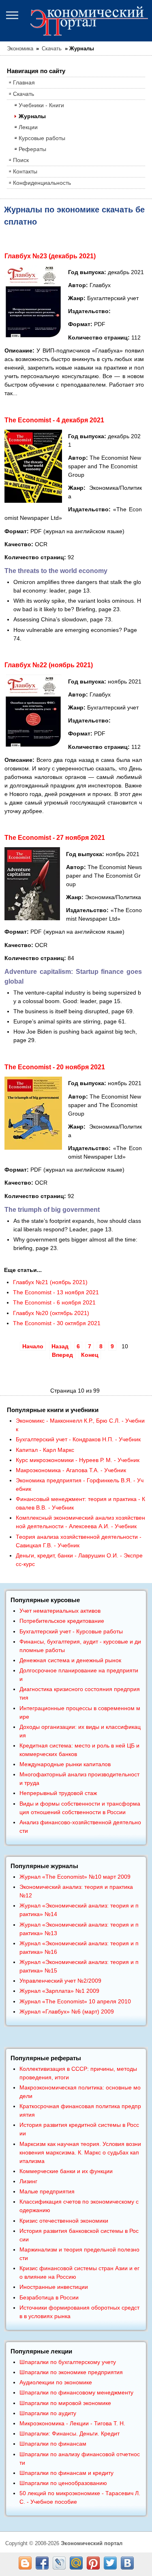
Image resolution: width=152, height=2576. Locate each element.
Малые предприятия (47, 2191)
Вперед (62, 1355)
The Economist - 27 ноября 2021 (55, 838)
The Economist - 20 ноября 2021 (55, 1067)
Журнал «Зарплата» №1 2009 (59, 1991)
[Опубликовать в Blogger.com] (25, 2563)
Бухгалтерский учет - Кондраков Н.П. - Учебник (78, 1439)
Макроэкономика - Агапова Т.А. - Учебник (71, 1470)
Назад (60, 1346)
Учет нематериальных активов (60, 1611)
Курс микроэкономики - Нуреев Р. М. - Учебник (78, 1460)
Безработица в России (49, 2297)
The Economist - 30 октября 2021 (57, 1323)
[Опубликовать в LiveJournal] (59, 2563)
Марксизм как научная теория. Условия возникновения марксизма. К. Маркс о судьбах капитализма (80, 2152)
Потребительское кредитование (62, 1621)
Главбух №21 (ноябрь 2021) (50, 1282)
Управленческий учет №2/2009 (60, 1981)
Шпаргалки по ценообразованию (63, 2483)
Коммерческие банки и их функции (66, 2171)
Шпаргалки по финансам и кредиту (66, 2473)
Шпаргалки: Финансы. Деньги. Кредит (70, 2433)
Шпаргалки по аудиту (48, 2413)
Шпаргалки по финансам (53, 2444)
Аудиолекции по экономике (56, 2382)
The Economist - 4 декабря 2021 (54, 420)
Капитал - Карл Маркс (45, 1450)
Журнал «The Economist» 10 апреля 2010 (75, 2001)
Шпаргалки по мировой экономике (65, 2403)
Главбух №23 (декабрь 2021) (50, 256)
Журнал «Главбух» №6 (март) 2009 (67, 2011)
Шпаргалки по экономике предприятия (71, 2372)
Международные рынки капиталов (65, 1764)
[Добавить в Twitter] (110, 2563)
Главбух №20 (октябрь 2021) (51, 1313)
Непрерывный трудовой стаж (58, 1793)
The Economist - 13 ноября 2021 (56, 1292)
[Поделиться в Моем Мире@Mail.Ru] (76, 2563)
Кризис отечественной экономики (64, 2221)
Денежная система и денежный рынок (70, 1660)
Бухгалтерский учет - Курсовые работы (71, 1631)
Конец (90, 1355)
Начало (33, 1346)
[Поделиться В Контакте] (127, 2563)
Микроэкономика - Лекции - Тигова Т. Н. (72, 2423)
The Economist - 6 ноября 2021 (54, 1302)
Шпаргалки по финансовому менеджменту (76, 2392)
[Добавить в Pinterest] (93, 2563)
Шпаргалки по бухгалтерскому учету (68, 2362)
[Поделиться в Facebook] (42, 2563)
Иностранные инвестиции (54, 2287)
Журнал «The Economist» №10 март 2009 (75, 1877)
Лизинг (28, 2181)
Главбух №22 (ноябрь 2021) (49, 665)
